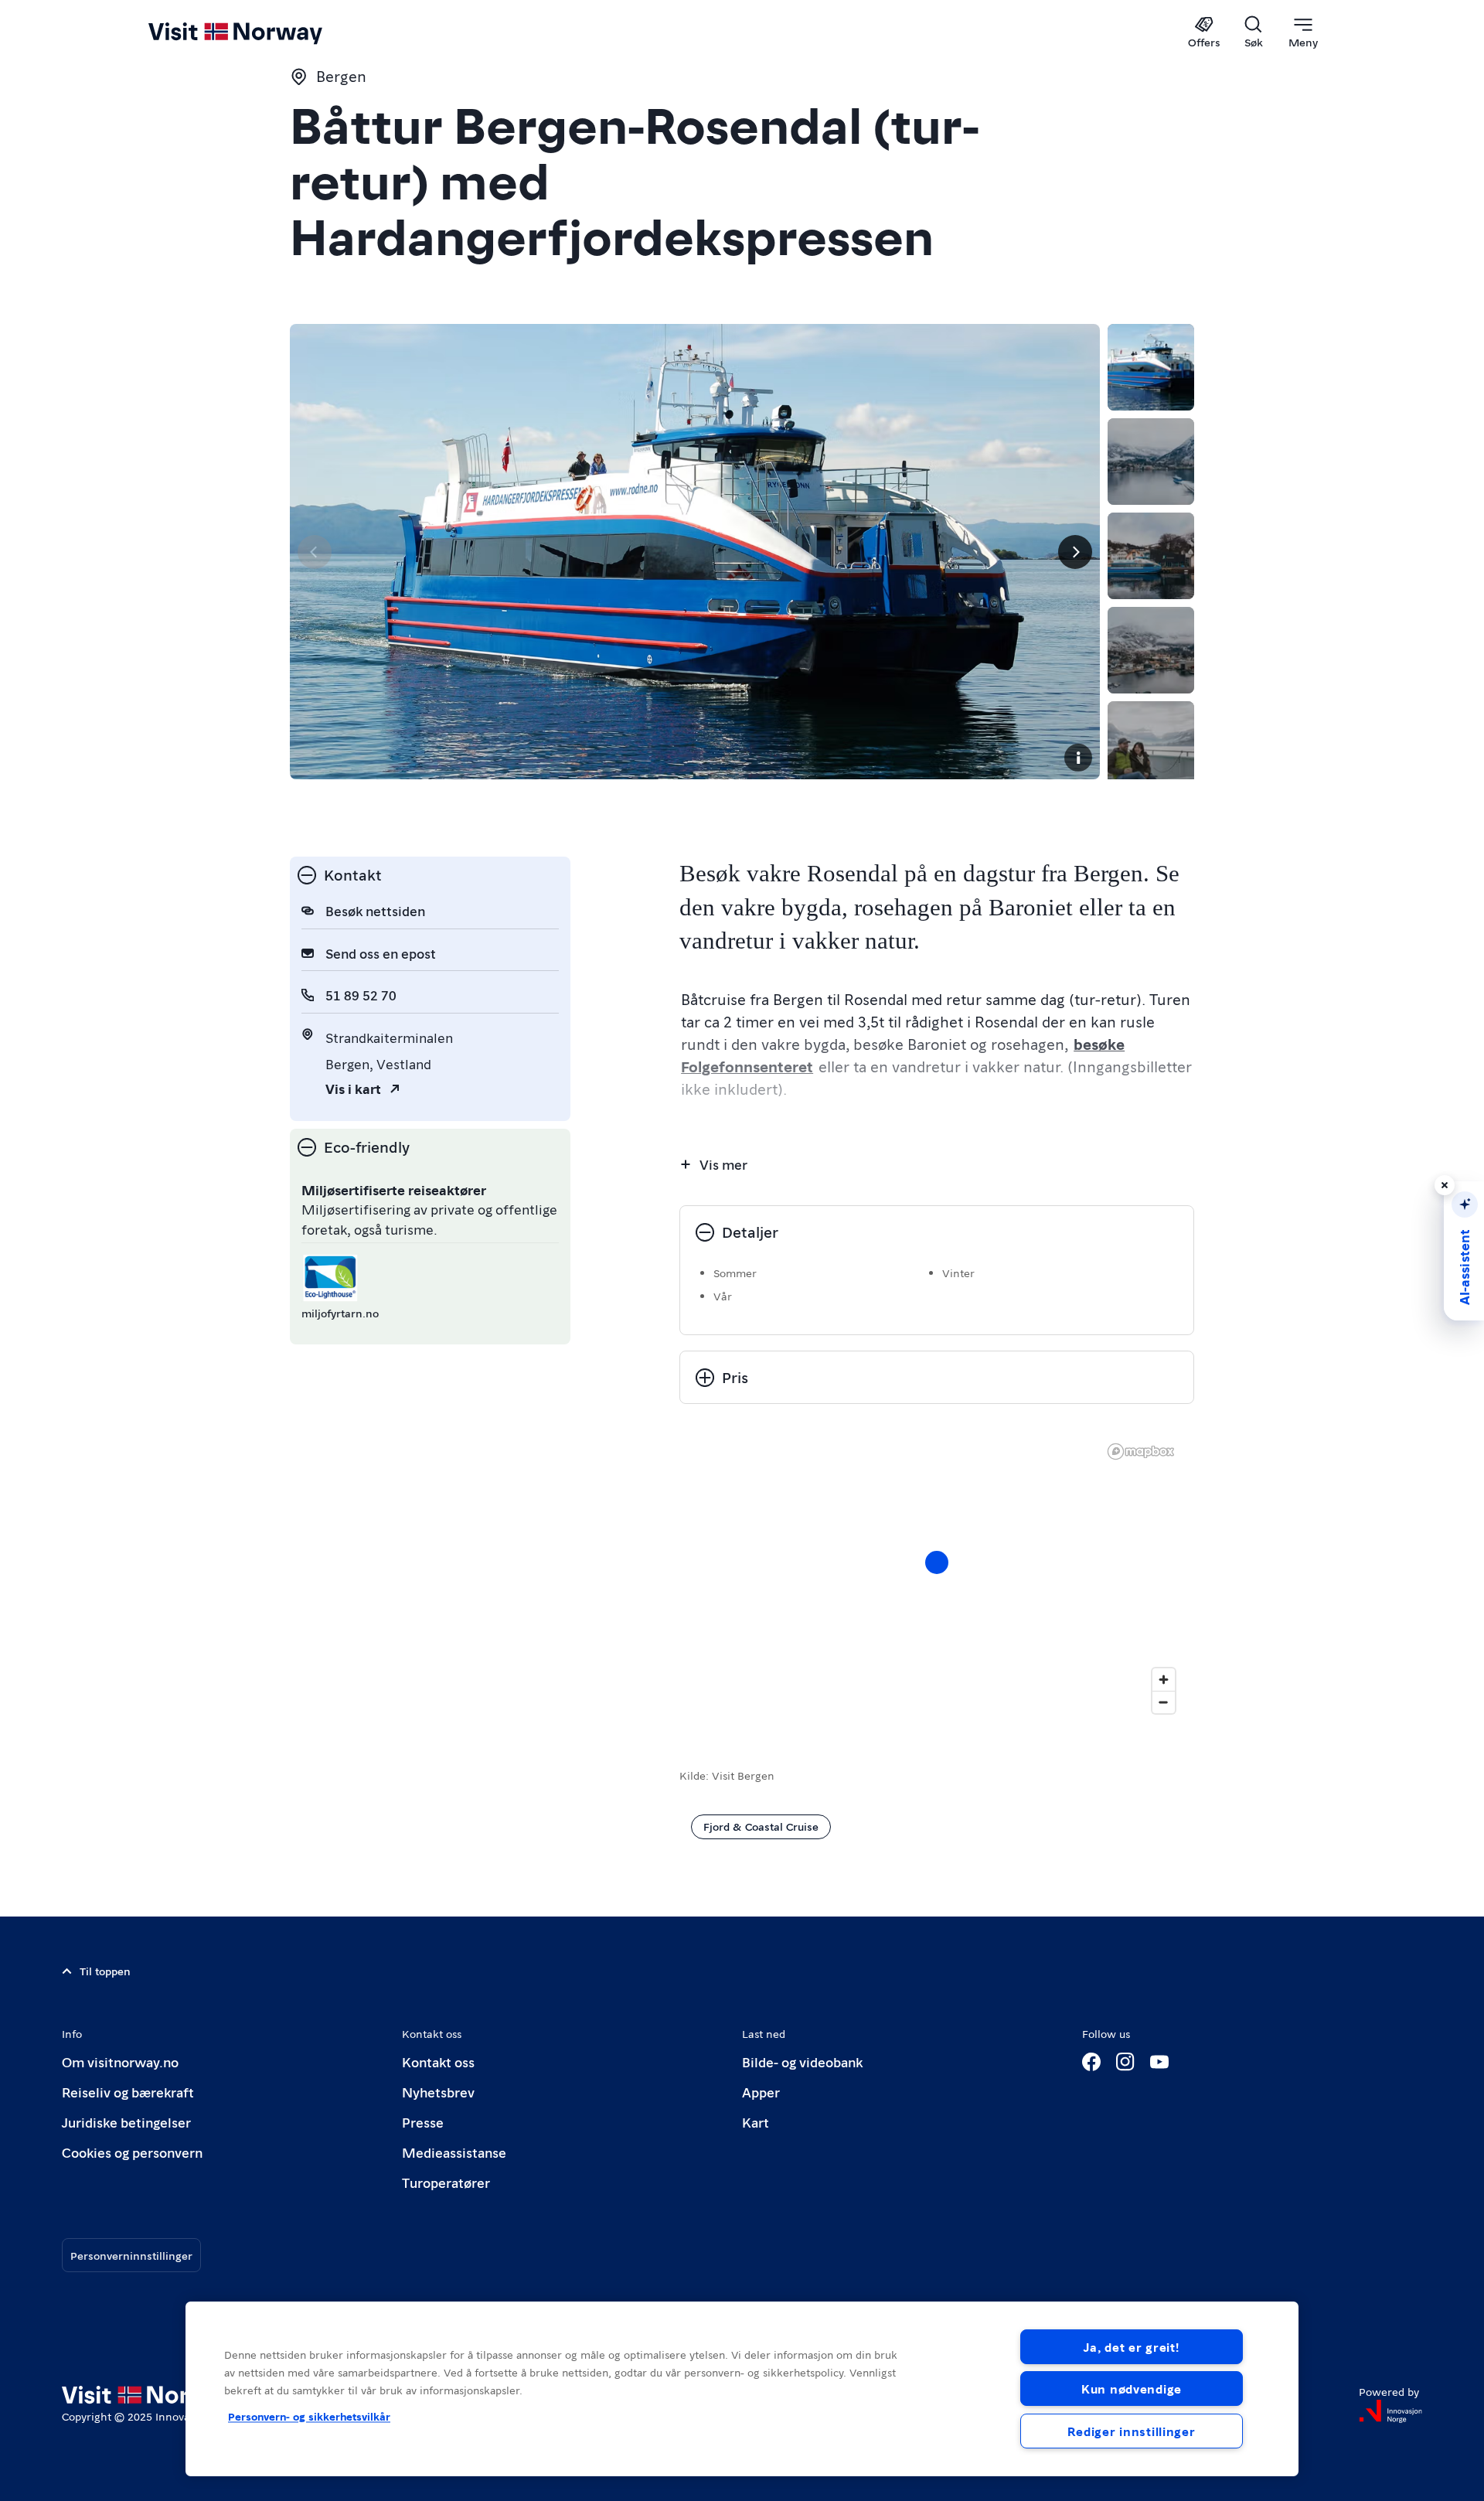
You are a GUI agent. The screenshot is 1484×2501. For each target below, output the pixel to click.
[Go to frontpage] (261, 32)
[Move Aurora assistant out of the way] (1445, 1185)
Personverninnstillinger (131, 2255)
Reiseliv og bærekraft (128, 2092)
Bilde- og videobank (802, 2061)
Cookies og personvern (132, 2152)
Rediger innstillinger (1131, 2431)
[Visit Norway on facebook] (1091, 2062)
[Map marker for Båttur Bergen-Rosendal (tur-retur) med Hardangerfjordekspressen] (937, 1562)
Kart (756, 2122)
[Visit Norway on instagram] (1125, 2062)
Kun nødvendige (1132, 2389)
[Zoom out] (1164, 1702)
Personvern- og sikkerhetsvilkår (309, 2416)
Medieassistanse (454, 2152)
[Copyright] (1078, 758)
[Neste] (1075, 552)
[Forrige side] (315, 552)
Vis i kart (353, 1088)
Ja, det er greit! (1131, 2347)
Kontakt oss (438, 2061)
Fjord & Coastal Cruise (761, 1826)
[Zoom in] (1164, 1680)
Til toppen (105, 1971)
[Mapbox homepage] (1141, 1452)
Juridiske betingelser (126, 2122)
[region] (937, 1578)
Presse (423, 2122)
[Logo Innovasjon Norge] (1390, 2411)
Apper (761, 2092)
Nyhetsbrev (438, 2092)
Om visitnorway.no (120, 2061)
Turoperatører (446, 2182)
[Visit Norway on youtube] (1159, 2062)
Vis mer (723, 1164)
